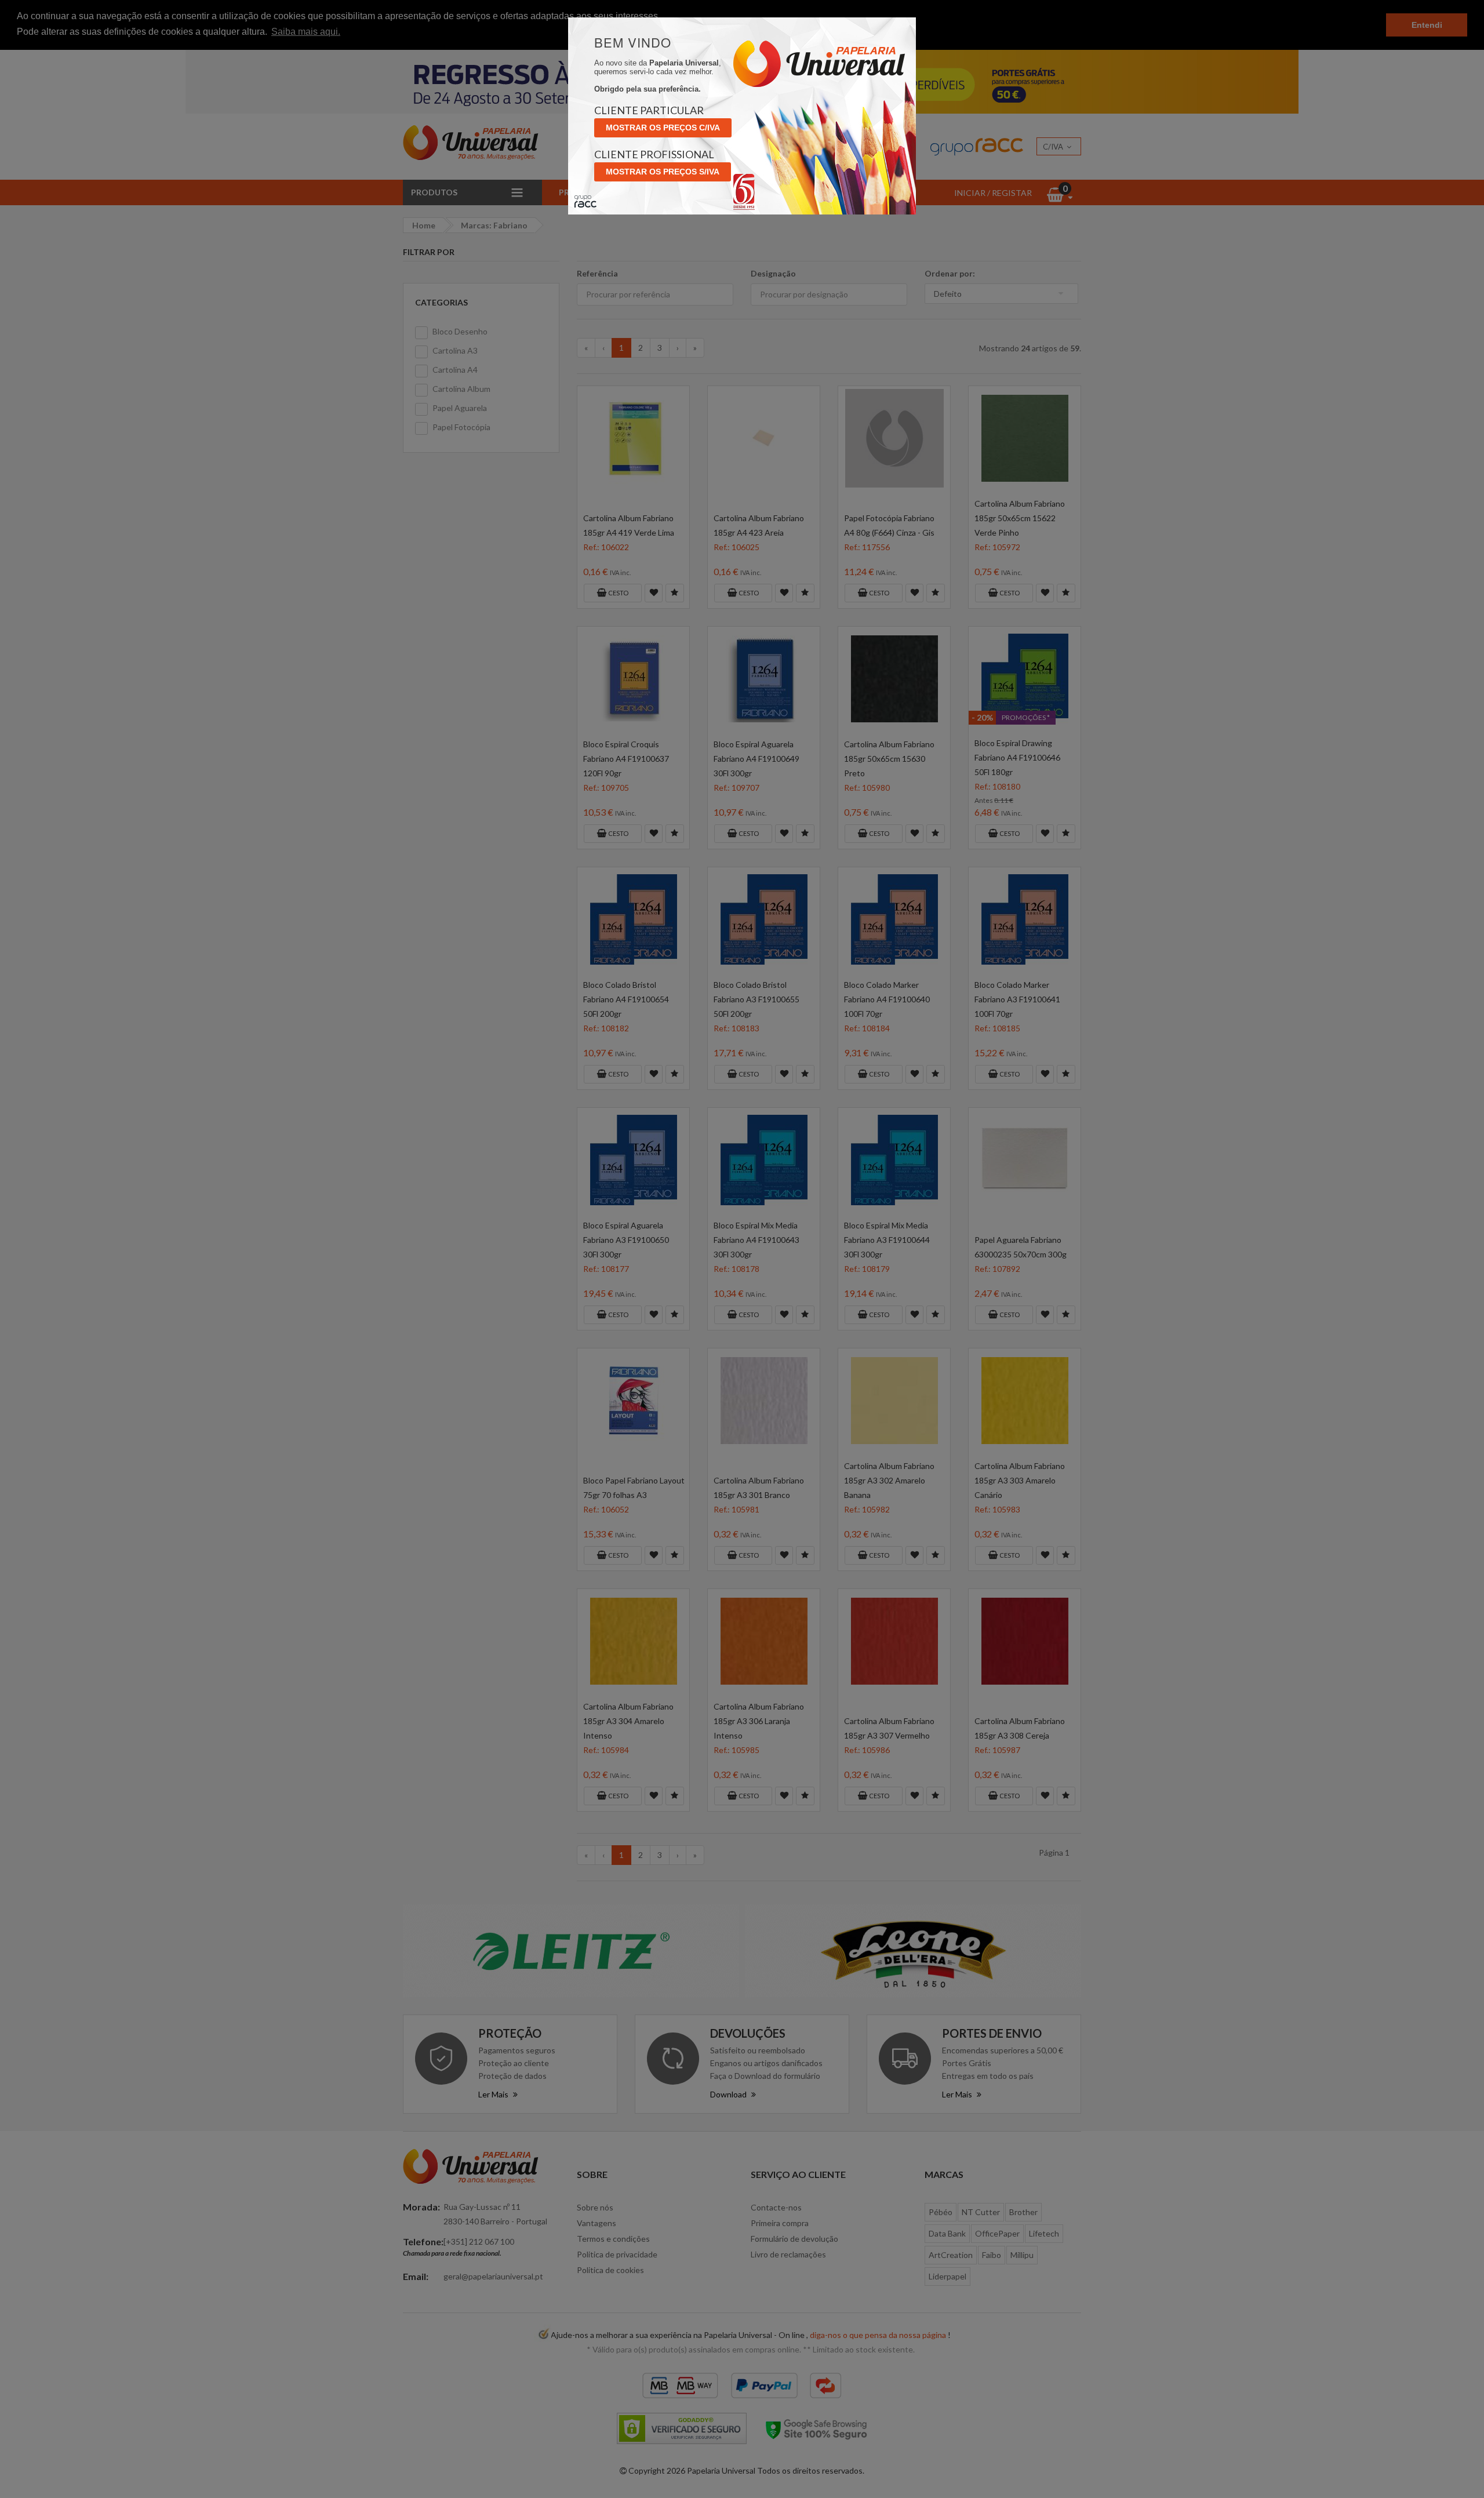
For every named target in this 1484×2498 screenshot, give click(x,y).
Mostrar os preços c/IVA (663, 128)
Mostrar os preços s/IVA (663, 172)
